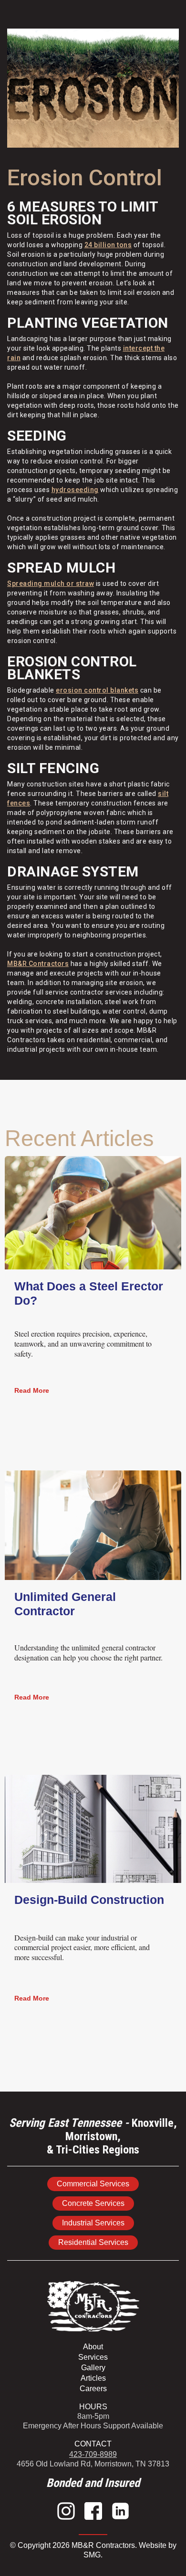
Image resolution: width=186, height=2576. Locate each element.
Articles (93, 2378)
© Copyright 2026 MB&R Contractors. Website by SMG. (93, 2550)
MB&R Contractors (38, 964)
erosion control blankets (97, 690)
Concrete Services (93, 2203)
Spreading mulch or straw (51, 584)
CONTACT (93, 2444)
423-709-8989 (93, 2454)
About (93, 2347)
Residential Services (93, 2242)
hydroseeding (75, 490)
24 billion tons (108, 245)
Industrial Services (93, 2223)
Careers (93, 2389)
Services (93, 2357)
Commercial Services (93, 2184)
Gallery (93, 2368)
